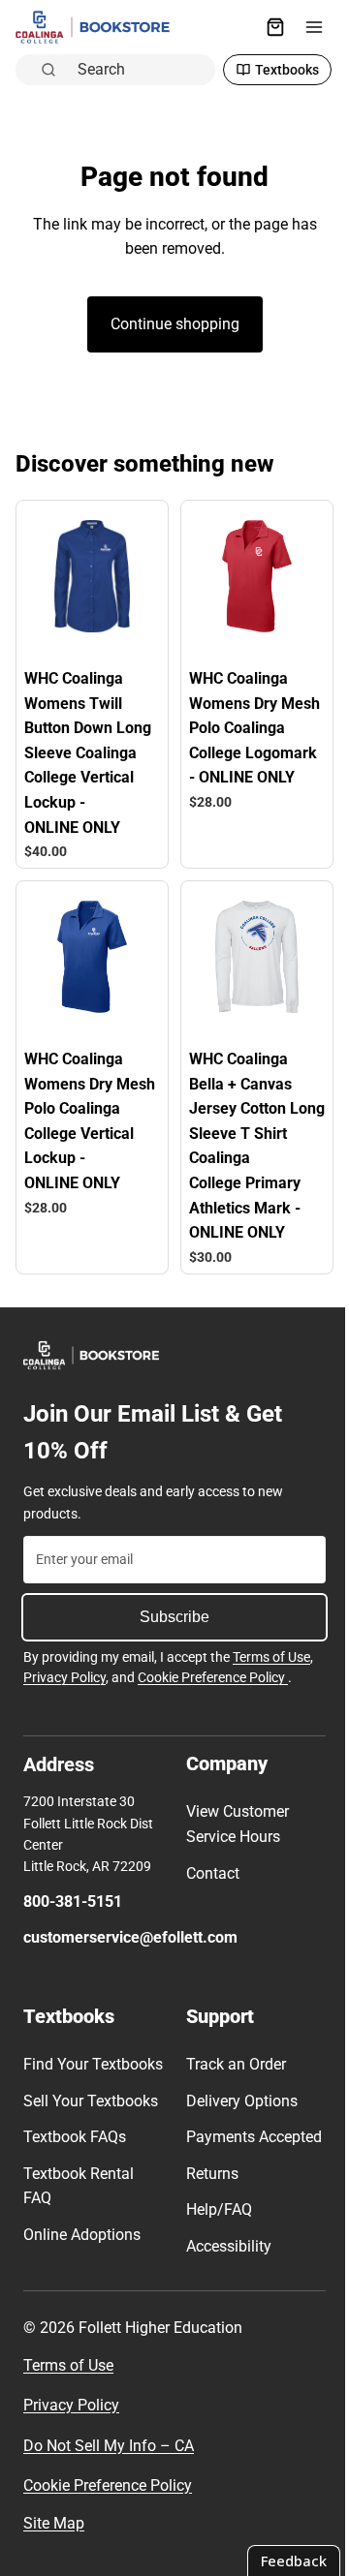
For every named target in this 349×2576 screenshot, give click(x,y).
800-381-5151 (73, 1891)
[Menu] (304, 27)
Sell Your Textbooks (91, 2116)
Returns (207, 2188)
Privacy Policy (64, 1668)
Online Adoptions (82, 2249)
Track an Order (231, 2055)
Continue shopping (170, 324)
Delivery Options (237, 2090)
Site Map (54, 2538)
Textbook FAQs (75, 2152)
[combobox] (136, 69)
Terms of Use (271, 1646)
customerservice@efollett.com (130, 1928)
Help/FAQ (214, 2225)
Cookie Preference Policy (213, 1668)
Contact (208, 1863)
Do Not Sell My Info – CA (109, 2460)
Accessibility (224, 2261)
